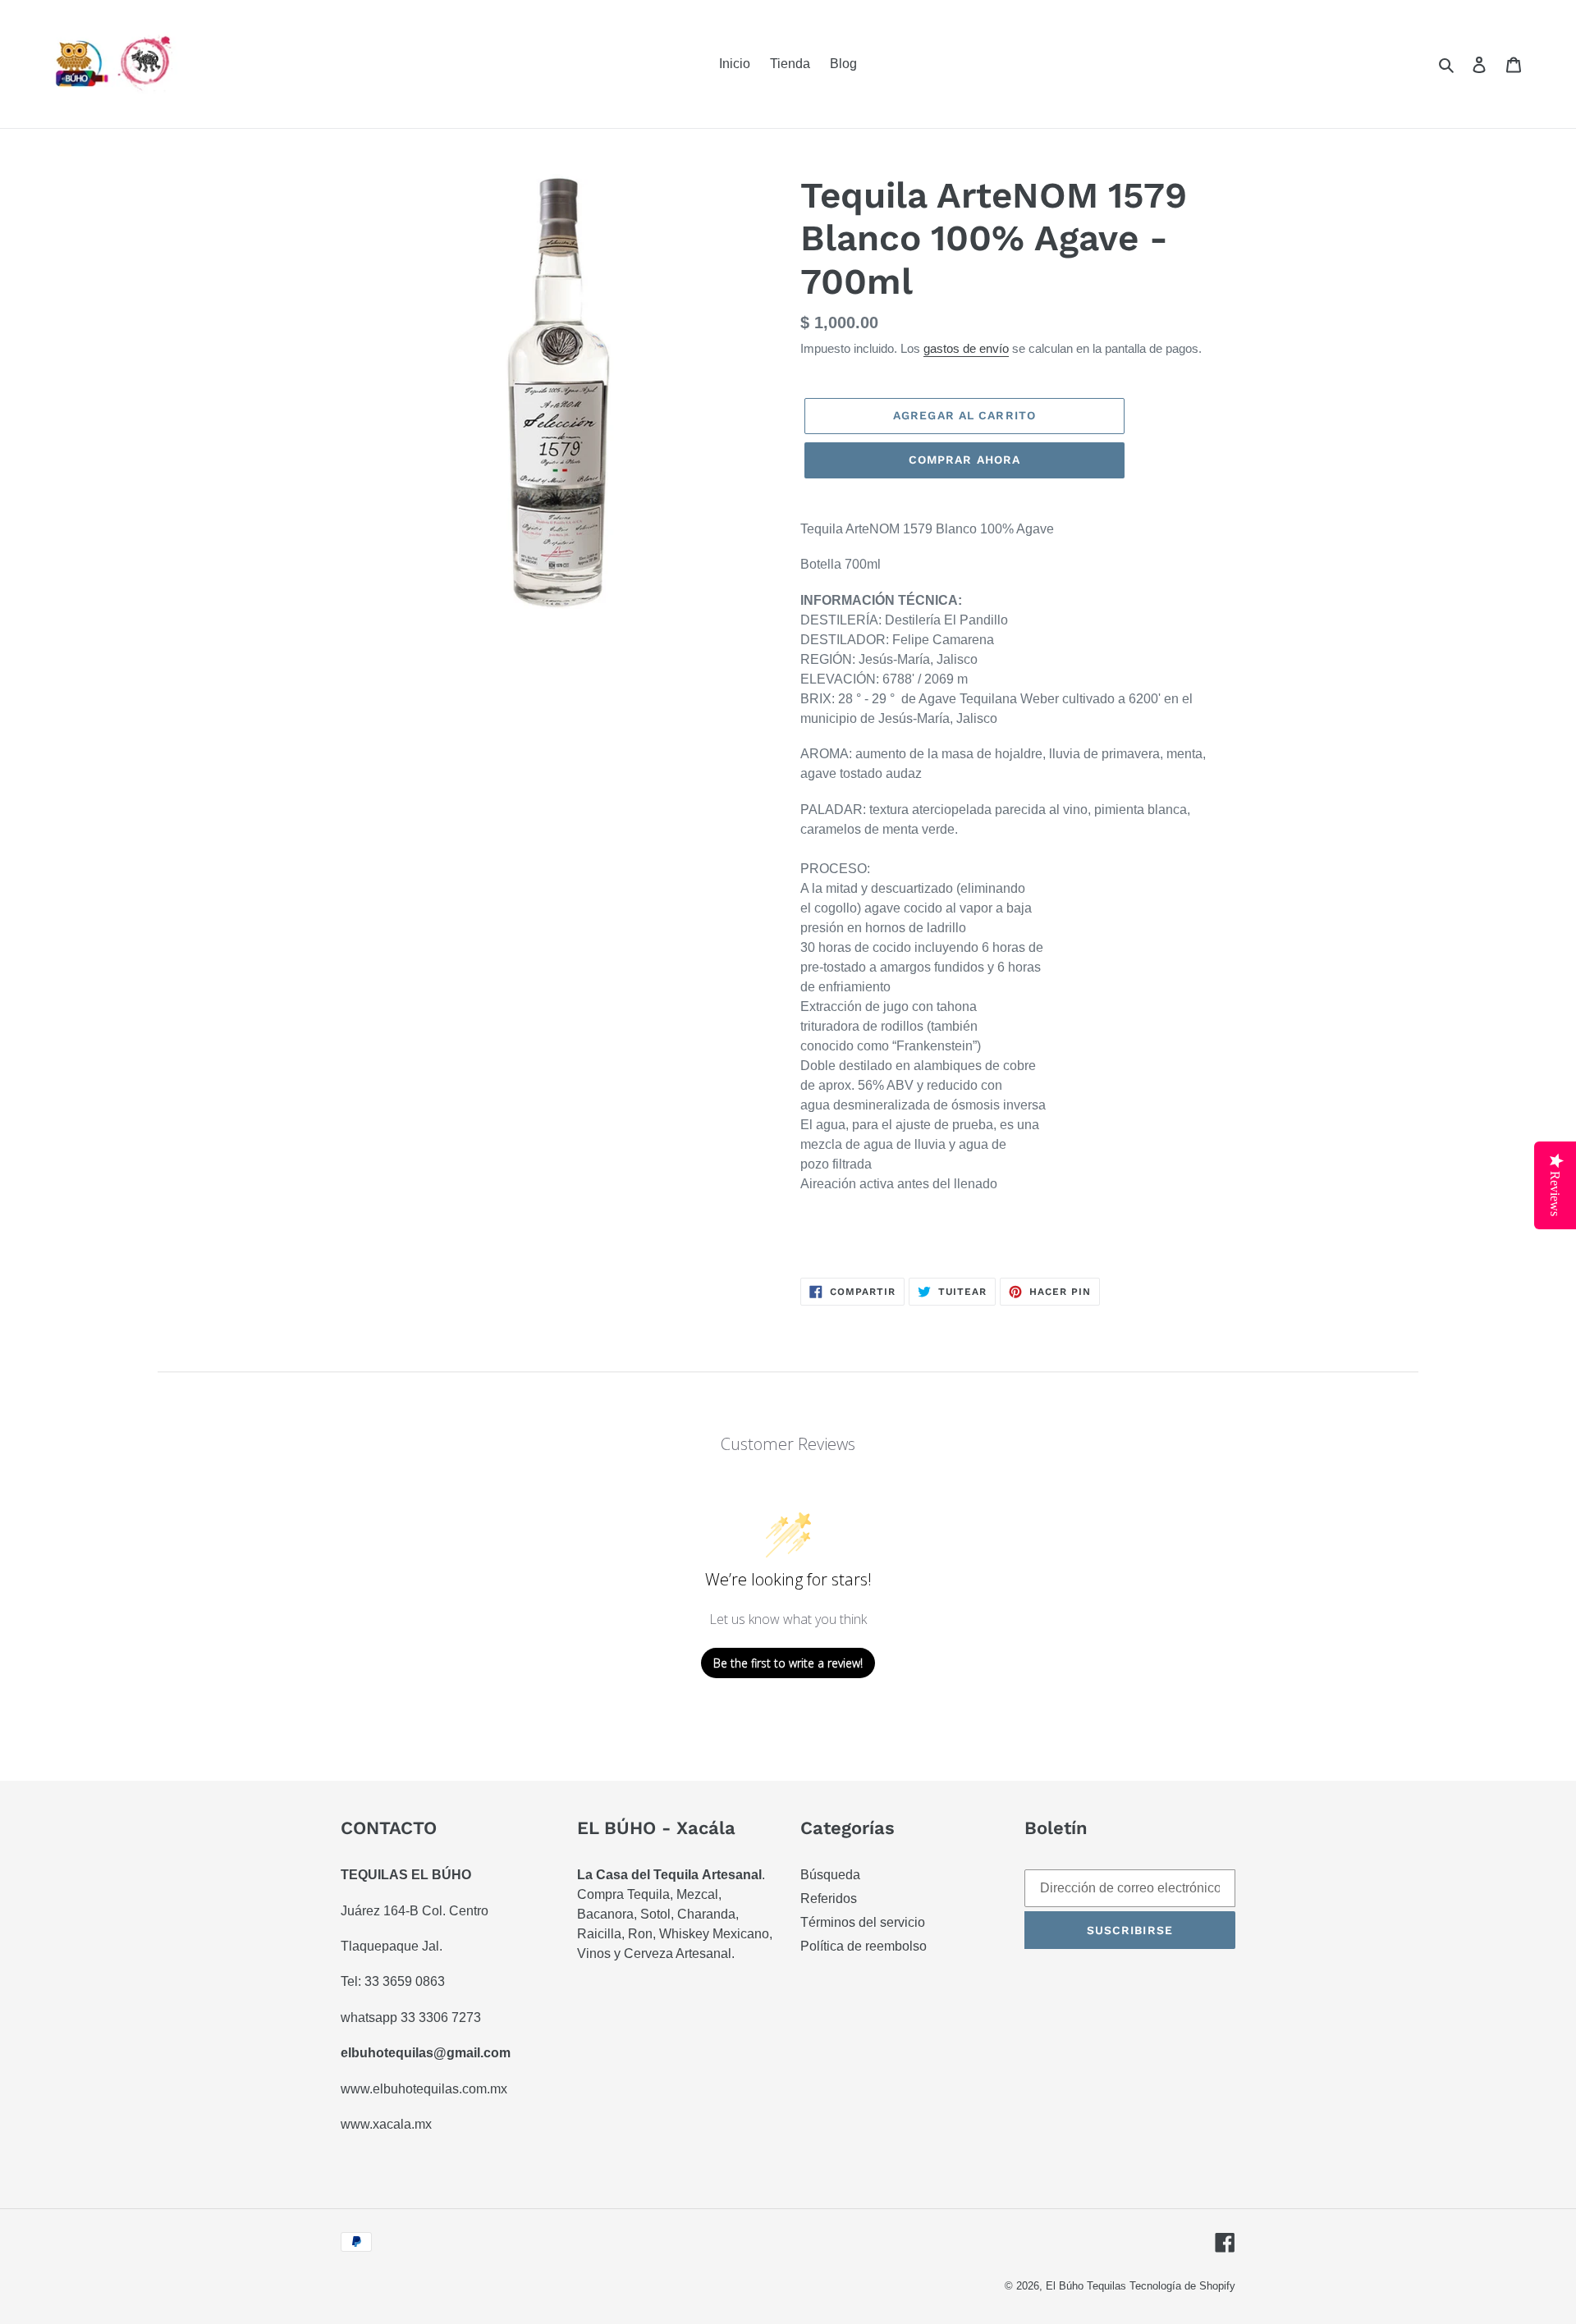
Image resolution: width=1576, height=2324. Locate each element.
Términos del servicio (863, 1922)
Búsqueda (830, 1875)
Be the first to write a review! (788, 1663)
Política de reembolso (864, 1946)
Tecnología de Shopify (1182, 2286)
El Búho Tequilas (1088, 2286)
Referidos (829, 1899)
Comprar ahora (965, 460)
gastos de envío (966, 348)
